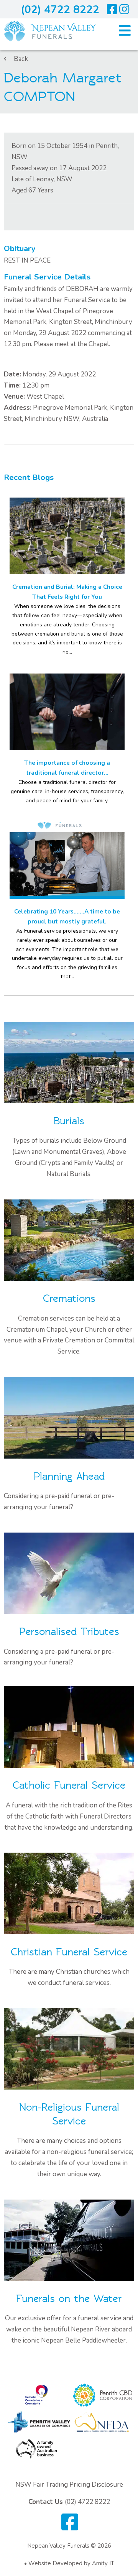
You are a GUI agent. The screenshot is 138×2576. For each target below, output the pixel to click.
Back (21, 59)
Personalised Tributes (69, 1632)
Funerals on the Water (69, 2299)
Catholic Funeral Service (69, 1785)
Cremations (69, 1299)
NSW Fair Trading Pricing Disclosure (69, 2485)
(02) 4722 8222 (60, 10)
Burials (69, 1121)
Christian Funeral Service (69, 1952)
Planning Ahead (69, 1476)
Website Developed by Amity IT (71, 2563)
